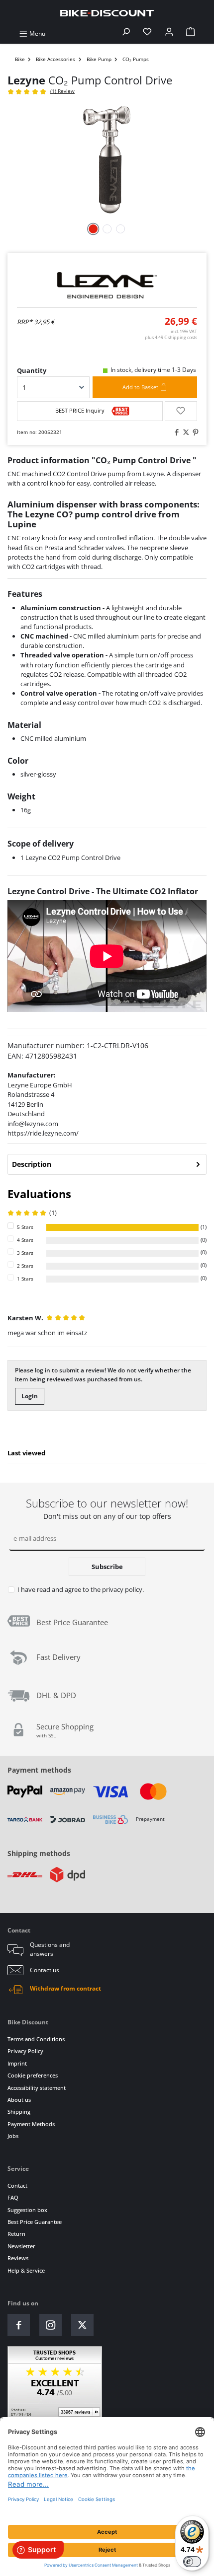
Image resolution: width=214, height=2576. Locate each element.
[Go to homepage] (107, 13)
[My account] (169, 34)
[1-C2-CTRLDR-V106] (107, 159)
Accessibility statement (37, 2088)
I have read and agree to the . (81, 1589)
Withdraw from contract (65, 1988)
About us (19, 2100)
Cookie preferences (33, 2075)
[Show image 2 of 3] (107, 229)
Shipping (19, 2111)
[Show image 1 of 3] (93, 229)
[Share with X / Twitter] (185, 433)
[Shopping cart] (191, 34)
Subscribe (107, 1567)
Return (16, 2234)
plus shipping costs (171, 337)
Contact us (45, 1970)
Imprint (17, 2063)
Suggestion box (27, 2210)
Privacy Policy (25, 2051)
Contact (17, 2185)
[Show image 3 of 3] (120, 229)
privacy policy (122, 1589)
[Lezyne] (107, 285)
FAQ (13, 2197)
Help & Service (26, 2270)
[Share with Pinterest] (194, 433)
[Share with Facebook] (175, 433)
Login (30, 1396)
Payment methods (39, 1770)
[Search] (126, 34)
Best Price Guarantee (35, 2222)
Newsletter (21, 2246)
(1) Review (62, 91)
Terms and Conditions (36, 2039)
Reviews (18, 2258)
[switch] (192, 2562)
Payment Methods (31, 2124)
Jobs (13, 2136)
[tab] (107, 1164)
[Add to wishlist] (181, 411)
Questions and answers (50, 1949)
